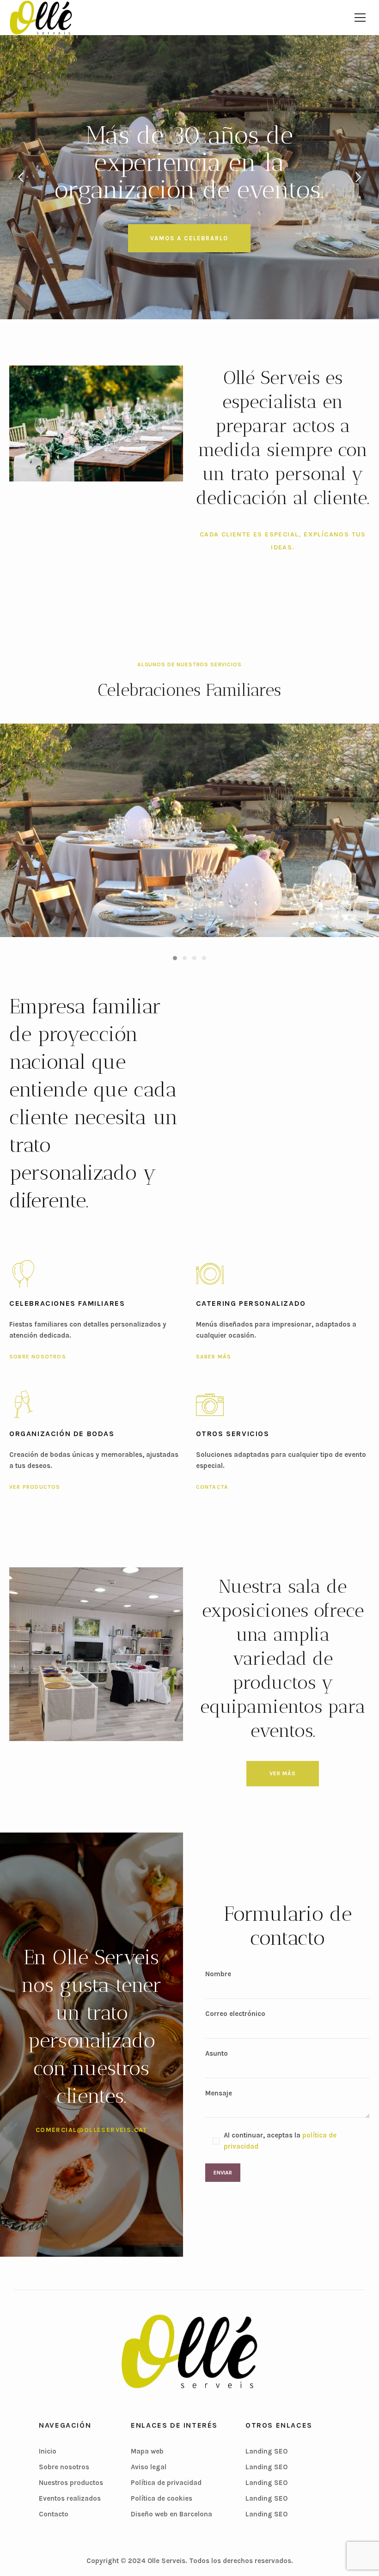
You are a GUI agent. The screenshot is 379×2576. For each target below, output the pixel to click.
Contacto (54, 2514)
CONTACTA (212, 1487)
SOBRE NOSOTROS (38, 1357)
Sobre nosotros (64, 2467)
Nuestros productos (71, 2483)
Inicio (48, 2451)
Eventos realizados (70, 2498)
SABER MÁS (214, 1357)
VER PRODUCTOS (35, 1487)
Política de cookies (162, 2498)
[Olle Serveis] (189, 2351)
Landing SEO (266, 2451)
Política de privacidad (166, 2483)
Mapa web (147, 2451)
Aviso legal (149, 2467)
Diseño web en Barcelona (171, 2514)
